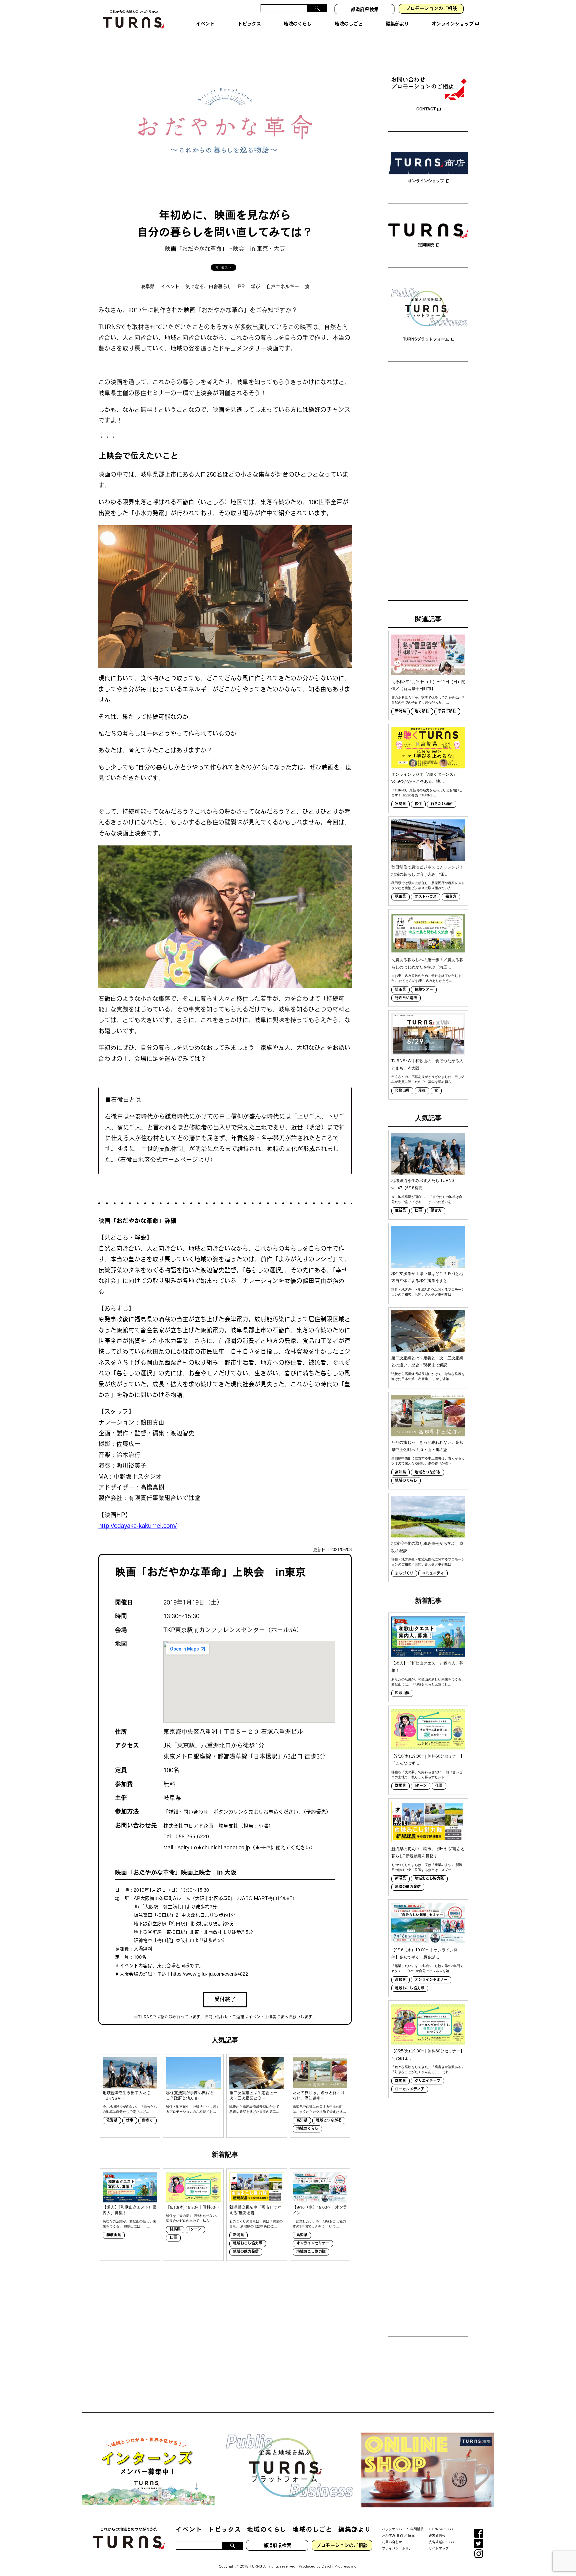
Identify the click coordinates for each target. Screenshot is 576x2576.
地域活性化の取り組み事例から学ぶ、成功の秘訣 (427, 1547)
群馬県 (175, 2230)
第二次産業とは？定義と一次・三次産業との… (253, 2096)
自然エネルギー (283, 287)
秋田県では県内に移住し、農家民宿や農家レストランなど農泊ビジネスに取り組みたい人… (428, 885)
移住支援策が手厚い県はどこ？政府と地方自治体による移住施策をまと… (427, 1277)
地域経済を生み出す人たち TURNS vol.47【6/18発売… (423, 1184)
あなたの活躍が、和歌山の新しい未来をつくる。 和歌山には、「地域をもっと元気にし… (428, 1682)
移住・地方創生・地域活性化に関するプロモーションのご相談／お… (193, 2109)
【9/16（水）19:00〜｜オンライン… (320, 2211)
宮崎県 (400, 804)
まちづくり (404, 1574)
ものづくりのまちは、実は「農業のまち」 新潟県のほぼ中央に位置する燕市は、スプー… (427, 1867)
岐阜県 (148, 287)
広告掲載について (442, 2542)
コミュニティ (433, 1574)
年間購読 (417, 2529)
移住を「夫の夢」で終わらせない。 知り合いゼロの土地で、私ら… (193, 2218)
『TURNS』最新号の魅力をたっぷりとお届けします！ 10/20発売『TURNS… (427, 793)
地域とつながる (329, 2121)
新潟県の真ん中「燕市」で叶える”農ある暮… (255, 2211)
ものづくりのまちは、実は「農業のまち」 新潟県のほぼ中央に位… (256, 2224)
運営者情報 (437, 2536)
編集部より (355, 2530)
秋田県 (400, 897)
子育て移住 (447, 712)
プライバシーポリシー (399, 2549)
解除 (411, 2536)
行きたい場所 (442, 804)
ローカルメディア (410, 2090)
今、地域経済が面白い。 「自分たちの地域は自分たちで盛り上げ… (130, 2109)
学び (256, 287)
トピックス (224, 2530)
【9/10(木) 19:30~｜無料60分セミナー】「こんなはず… (428, 1760)
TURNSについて (441, 2529)
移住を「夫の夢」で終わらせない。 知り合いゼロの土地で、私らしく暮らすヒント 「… (427, 1775)
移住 (418, 804)
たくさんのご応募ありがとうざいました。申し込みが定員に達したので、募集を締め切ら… (428, 1079)
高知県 (302, 2121)
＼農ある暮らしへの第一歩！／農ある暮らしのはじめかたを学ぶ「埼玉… (427, 963)
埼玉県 (400, 990)
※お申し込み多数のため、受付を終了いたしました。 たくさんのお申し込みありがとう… (428, 978)
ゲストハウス (426, 897)
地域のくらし (307, 2129)
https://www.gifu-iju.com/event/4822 (209, 1975)
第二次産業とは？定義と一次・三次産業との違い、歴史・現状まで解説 (427, 1362)
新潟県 (238, 2235)
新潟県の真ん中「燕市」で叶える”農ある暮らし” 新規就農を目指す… (428, 1853)
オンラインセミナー (313, 2244)
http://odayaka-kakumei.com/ (137, 1526)
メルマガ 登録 (392, 2536)
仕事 (130, 2121)
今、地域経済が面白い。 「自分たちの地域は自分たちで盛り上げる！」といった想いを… (427, 1199)
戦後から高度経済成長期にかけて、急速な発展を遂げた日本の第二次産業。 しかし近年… (428, 1376)
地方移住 (422, 712)
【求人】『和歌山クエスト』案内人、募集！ (130, 2211)
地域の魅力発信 (246, 2252)
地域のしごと (312, 2530)
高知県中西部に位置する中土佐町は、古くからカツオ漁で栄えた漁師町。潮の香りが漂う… (428, 1461)
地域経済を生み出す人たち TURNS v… (127, 2096)
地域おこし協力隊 (248, 2244)
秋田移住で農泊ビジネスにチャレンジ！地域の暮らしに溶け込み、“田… (427, 871)
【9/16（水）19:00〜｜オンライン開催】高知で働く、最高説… (424, 1954)
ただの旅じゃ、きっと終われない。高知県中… (319, 2096)
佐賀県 (112, 2121)
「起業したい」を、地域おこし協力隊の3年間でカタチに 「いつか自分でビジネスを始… (427, 1968)
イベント (170, 287)
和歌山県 (114, 2235)
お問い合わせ (392, 2542)
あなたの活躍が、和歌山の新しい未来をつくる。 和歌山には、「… (129, 2224)
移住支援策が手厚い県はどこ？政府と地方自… (190, 2096)
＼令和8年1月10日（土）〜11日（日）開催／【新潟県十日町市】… (428, 685)
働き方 (147, 2121)
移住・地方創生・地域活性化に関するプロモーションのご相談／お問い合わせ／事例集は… (428, 1292)
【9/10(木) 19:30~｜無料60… (192, 2208)
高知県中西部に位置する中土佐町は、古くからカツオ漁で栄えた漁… (319, 2109)
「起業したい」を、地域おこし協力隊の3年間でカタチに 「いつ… (319, 2224)
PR (241, 287)
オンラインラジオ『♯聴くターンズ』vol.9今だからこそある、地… (424, 778)
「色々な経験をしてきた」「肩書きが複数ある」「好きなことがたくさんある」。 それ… (428, 2069)
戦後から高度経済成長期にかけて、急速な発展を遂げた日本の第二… (256, 2109)
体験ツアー (424, 990)
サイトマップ (439, 2549)
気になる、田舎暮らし (209, 287)
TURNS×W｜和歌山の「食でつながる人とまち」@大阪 (427, 1065)
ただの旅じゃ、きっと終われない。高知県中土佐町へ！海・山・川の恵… (427, 1446)
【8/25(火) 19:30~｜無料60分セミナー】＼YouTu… (428, 2055)
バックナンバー (394, 2529)
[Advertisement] (428, 482)
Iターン (195, 2230)
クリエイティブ (427, 2081)
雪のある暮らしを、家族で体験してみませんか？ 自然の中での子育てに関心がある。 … (428, 700)
